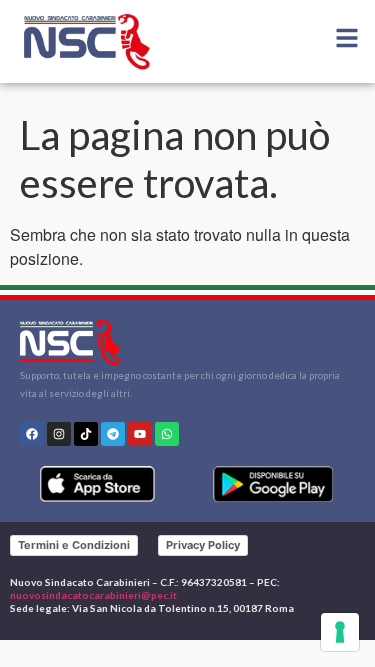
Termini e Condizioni (74, 545)
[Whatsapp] (167, 434)
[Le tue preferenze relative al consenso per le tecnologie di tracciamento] (340, 632)
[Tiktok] (86, 434)
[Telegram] (113, 434)
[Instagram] (59, 434)
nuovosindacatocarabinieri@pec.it (93, 595)
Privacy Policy (203, 545)
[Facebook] (32, 434)
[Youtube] (140, 434)
